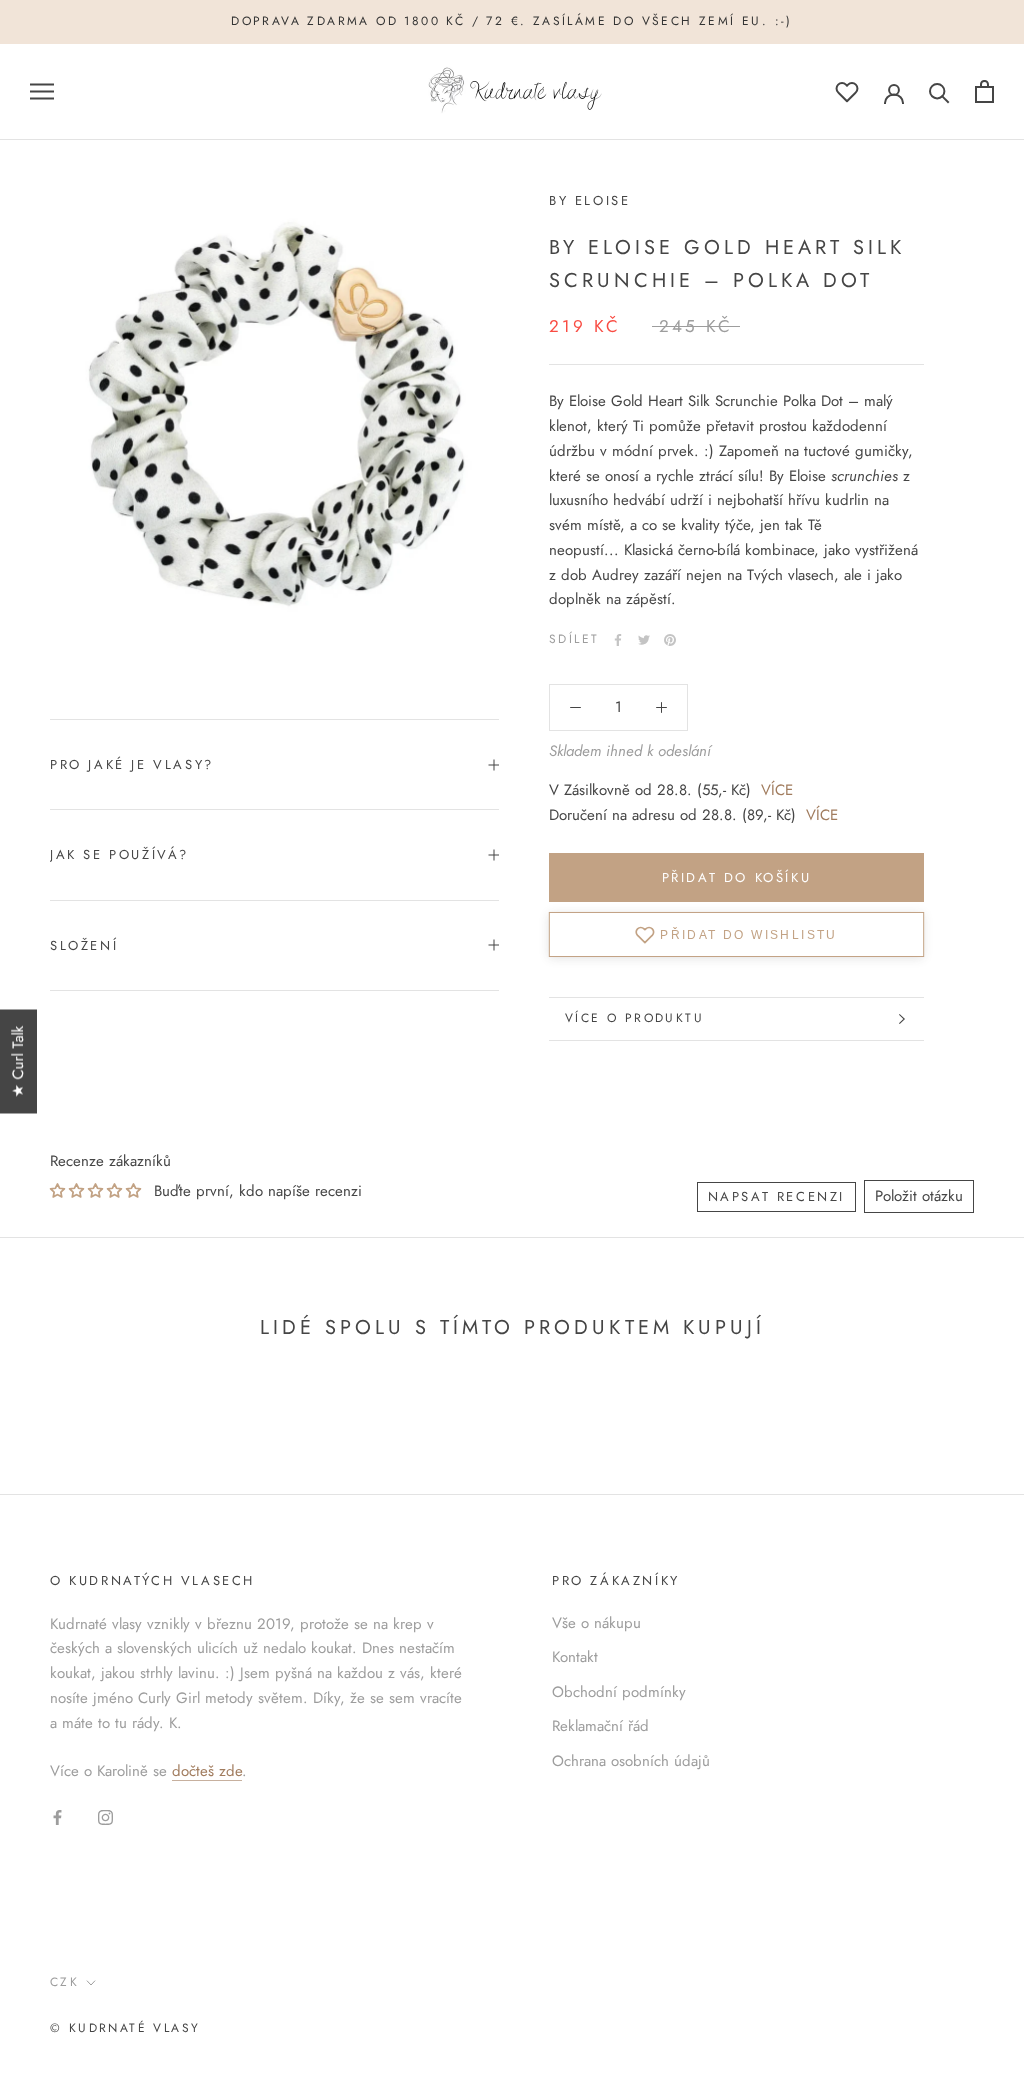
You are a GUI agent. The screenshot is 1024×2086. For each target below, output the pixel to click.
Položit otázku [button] (919, 1196)
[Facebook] (618, 640)
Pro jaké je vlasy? (132, 764)
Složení (84, 945)
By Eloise (589, 200)
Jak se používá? (119, 854)
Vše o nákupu (596, 1623)
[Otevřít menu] (42, 91)
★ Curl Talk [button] (18, 1062)
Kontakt (575, 1657)
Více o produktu (634, 1018)
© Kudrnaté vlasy (125, 2028)
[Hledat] (939, 91)
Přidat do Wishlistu (749, 934)
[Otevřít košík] (984, 91)
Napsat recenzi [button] (776, 1196)
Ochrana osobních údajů (631, 1761)
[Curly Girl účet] (894, 92)
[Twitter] (644, 640)
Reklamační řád (600, 1726)
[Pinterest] (670, 640)
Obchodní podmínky (619, 1692)
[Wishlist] (847, 91)
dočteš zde (207, 1771)
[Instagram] (105, 1816)
